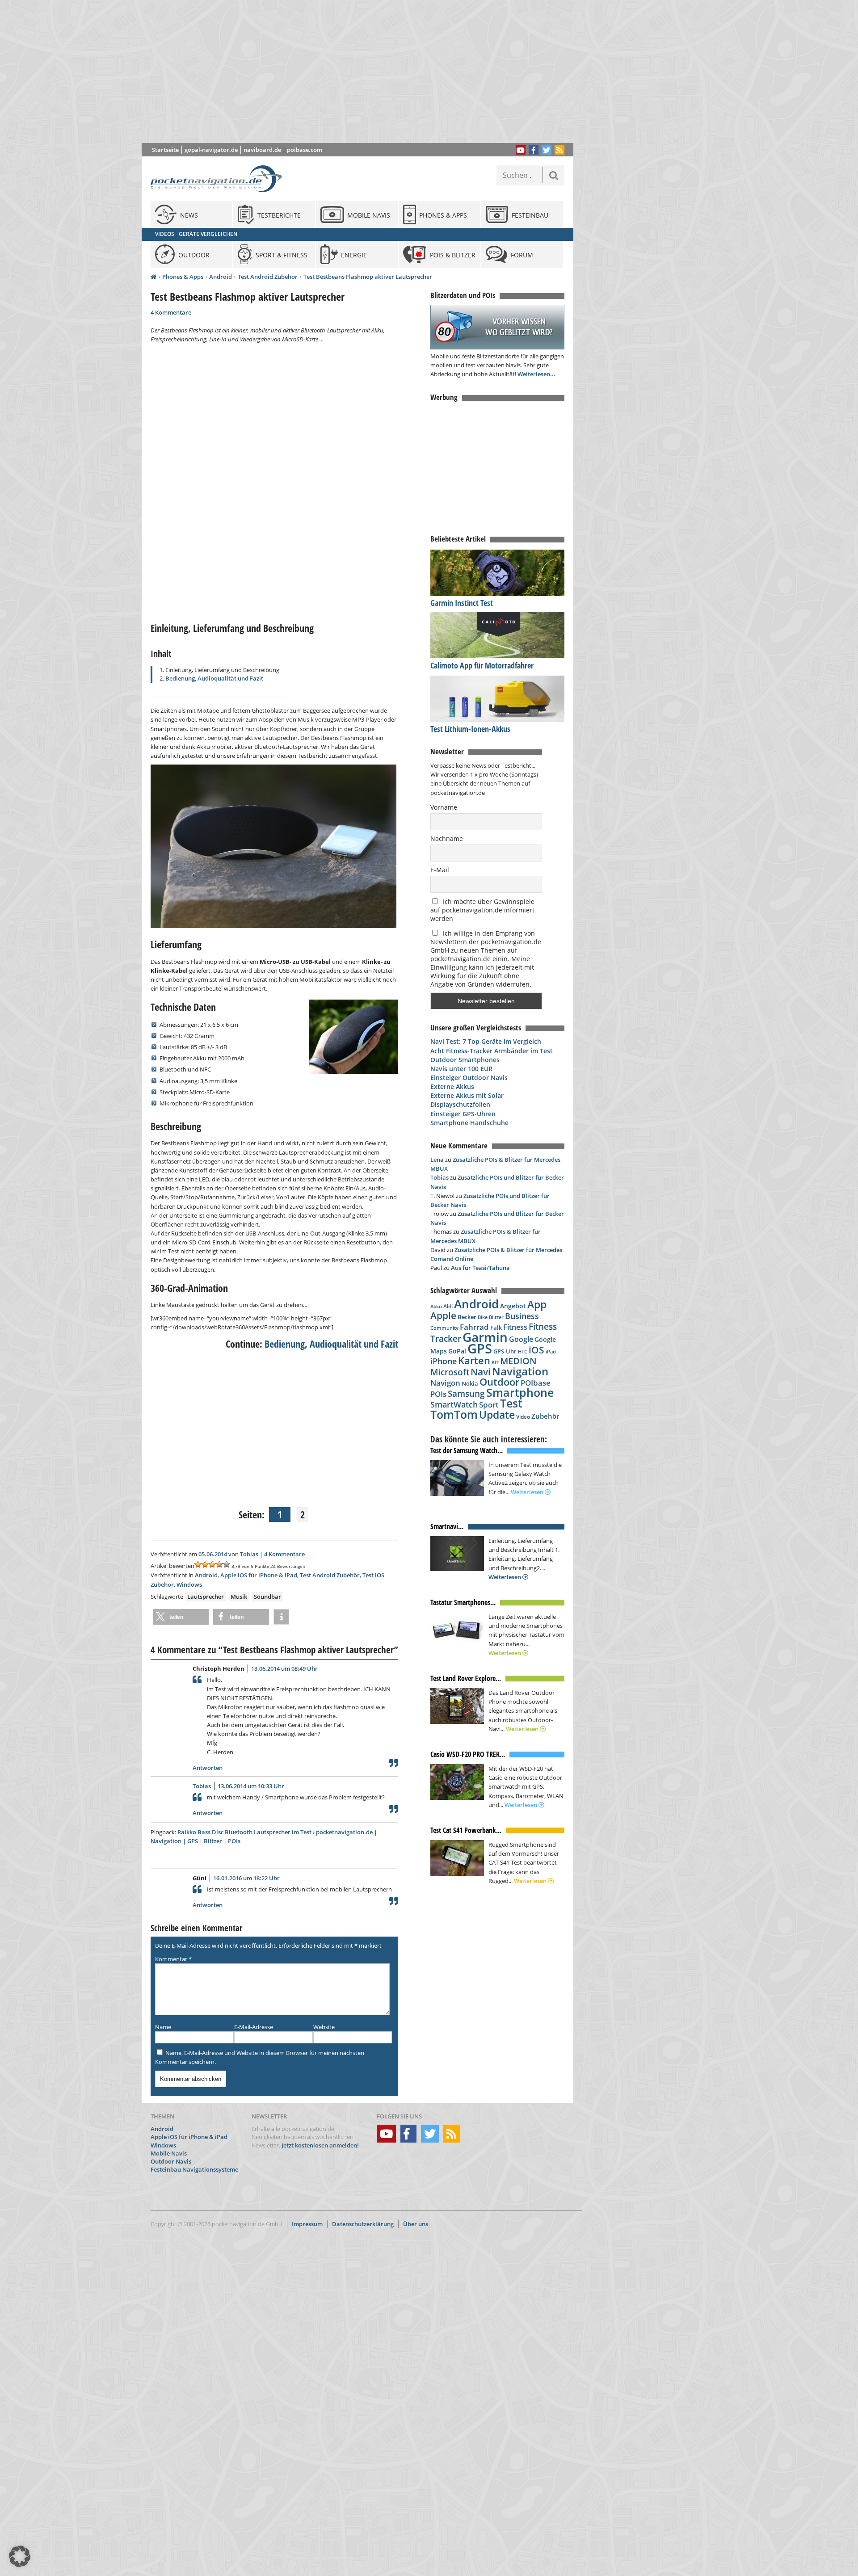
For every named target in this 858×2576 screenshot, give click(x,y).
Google (521, 1339)
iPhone (444, 1361)
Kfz (495, 1362)
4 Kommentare (171, 312)
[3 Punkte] (212, 1564)
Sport (489, 1404)
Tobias (249, 1554)
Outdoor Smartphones (465, 1060)
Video (523, 1417)
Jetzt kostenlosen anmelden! (320, 2145)
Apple (443, 1315)
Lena (437, 1160)
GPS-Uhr (505, 1351)
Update (497, 1415)
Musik (239, 1597)
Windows (189, 1584)
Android (221, 277)
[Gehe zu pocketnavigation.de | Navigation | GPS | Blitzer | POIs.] (154, 277)
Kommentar (173, 1959)
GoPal (457, 1351)
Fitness (515, 1327)
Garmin (485, 1337)
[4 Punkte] (219, 1564)
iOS (536, 1350)
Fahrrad (474, 1327)
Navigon (445, 1383)
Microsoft (450, 1372)
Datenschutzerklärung (363, 2224)
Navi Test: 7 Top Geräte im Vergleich (486, 1041)
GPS (480, 1349)
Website (324, 2027)
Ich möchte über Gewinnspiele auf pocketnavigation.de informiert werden (482, 910)
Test (511, 1403)
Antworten (208, 1768)
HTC (523, 1351)
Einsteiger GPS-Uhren (463, 1114)
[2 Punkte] (205, 1564)
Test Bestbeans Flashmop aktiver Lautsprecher (368, 277)
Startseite (165, 150)
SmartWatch (454, 1404)
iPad (551, 1351)
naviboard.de (262, 150)
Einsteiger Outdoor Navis (469, 1078)
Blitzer (496, 1317)
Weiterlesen (528, 1492)
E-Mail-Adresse (254, 2027)
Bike (483, 1317)
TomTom (454, 1414)
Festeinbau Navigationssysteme (194, 2169)
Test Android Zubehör (268, 277)
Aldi (448, 1306)
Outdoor (499, 1382)
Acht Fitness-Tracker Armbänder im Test (492, 1051)
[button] (181, 1617)
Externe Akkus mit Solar (467, 1095)
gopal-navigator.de (211, 150)
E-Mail (440, 870)
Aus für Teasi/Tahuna (480, 1268)
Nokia (470, 1383)
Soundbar (267, 1597)
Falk (496, 1328)
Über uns (416, 2224)
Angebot (513, 1306)
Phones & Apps (183, 277)
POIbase (536, 1383)
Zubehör (545, 1416)
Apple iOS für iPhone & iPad (259, 1575)
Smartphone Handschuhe (469, 1123)
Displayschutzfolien (460, 1104)
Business (522, 1316)
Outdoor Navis (171, 2161)
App (537, 1304)
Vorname (444, 807)
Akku (436, 1306)
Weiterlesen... (536, 374)
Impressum (307, 2224)
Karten (474, 1360)
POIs (438, 1394)
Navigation (520, 1371)
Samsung (466, 1393)
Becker (467, 1317)
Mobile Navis (169, 2153)
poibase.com (305, 150)
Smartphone (520, 1393)
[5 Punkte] (227, 1564)
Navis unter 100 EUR (461, 1069)
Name (163, 2027)
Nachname (447, 838)
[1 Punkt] (198, 1564)
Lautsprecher (206, 1597)
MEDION (518, 1361)
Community (444, 1328)
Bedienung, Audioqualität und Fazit (214, 678)
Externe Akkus (452, 1086)
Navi (481, 1372)
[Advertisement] (364, 71)
